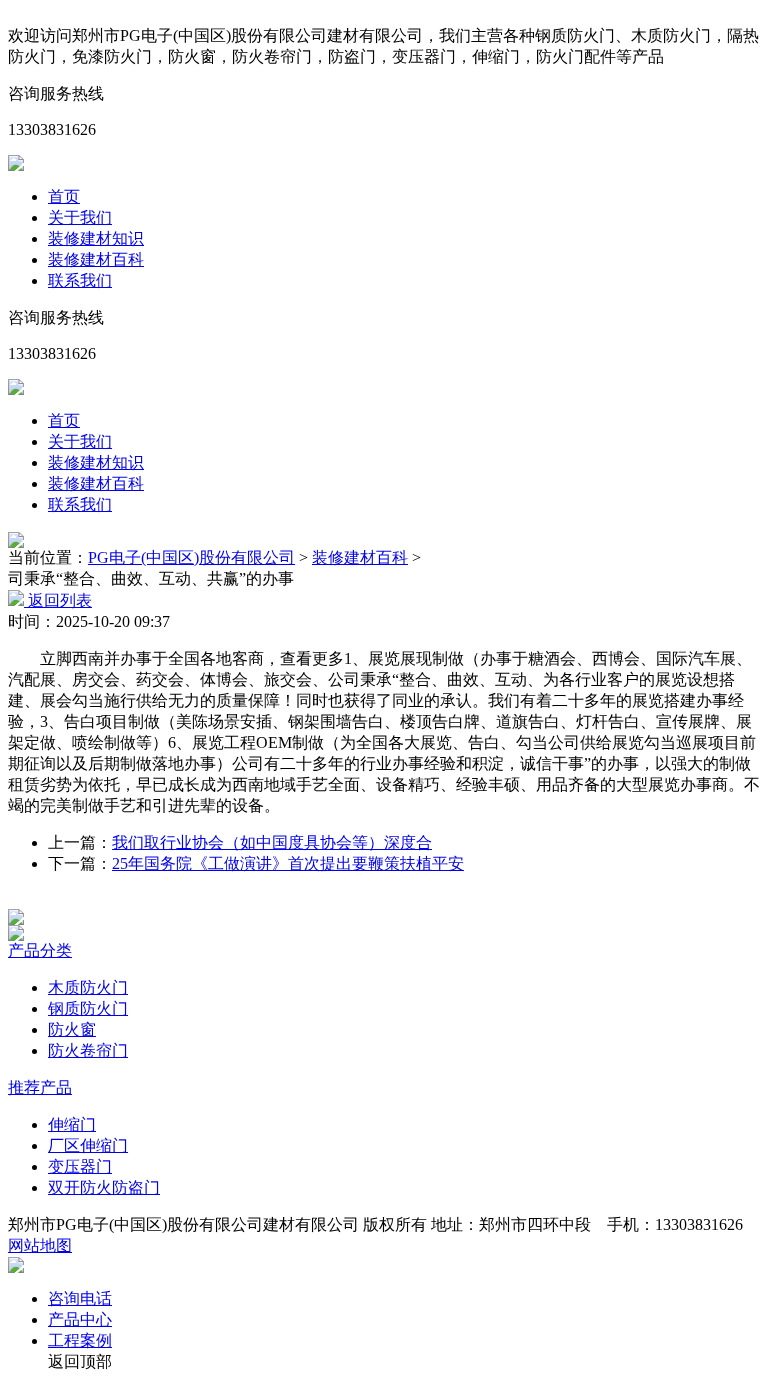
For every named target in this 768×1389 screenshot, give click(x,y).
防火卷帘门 (88, 1050)
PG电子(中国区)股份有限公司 (191, 557)
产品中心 (80, 1319)
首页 (64, 196)
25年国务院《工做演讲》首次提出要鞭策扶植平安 (288, 863)
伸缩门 (72, 1124)
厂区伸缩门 (88, 1145)
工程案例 (80, 1340)
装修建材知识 (96, 238)
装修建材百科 (96, 259)
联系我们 (80, 280)
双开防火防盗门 (104, 1187)
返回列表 (58, 600)
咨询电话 (80, 1298)
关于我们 (80, 217)
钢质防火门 (88, 1008)
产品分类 (40, 950)
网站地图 (40, 1245)
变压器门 (80, 1166)
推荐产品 (40, 1087)
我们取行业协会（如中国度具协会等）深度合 (272, 842)
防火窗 (72, 1029)
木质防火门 (88, 987)
